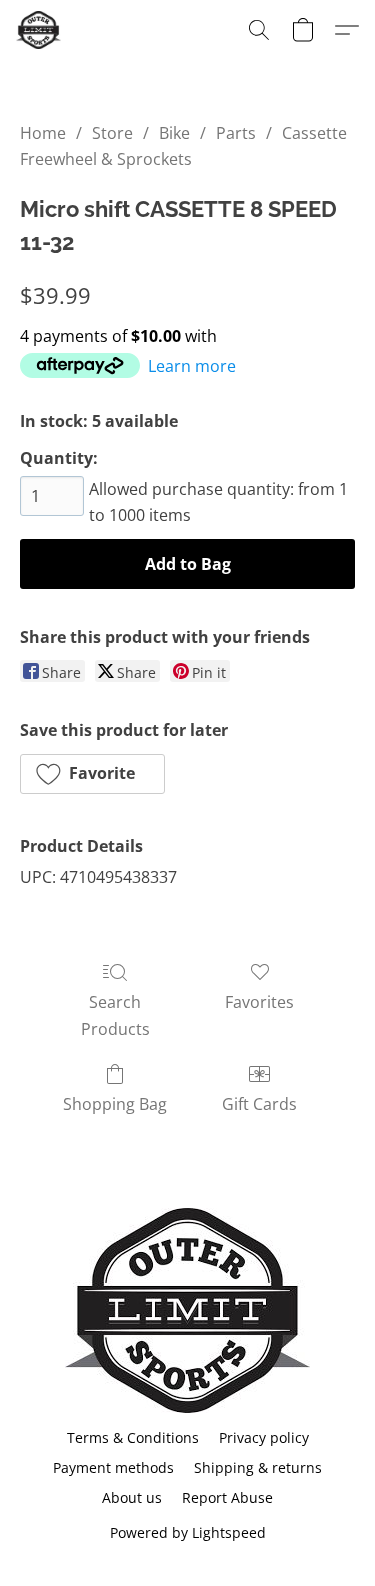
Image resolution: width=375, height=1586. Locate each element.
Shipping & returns (258, 1467)
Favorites (259, 1002)
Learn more (192, 366)
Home (43, 133)
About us (132, 1497)
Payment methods (113, 1467)
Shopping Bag (115, 1104)
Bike (174, 133)
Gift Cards (259, 1104)
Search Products (115, 1015)
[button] (39, 30)
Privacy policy (264, 1437)
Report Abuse (227, 1497)
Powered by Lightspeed (188, 1532)
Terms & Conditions (133, 1437)
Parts (236, 133)
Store (112, 133)
